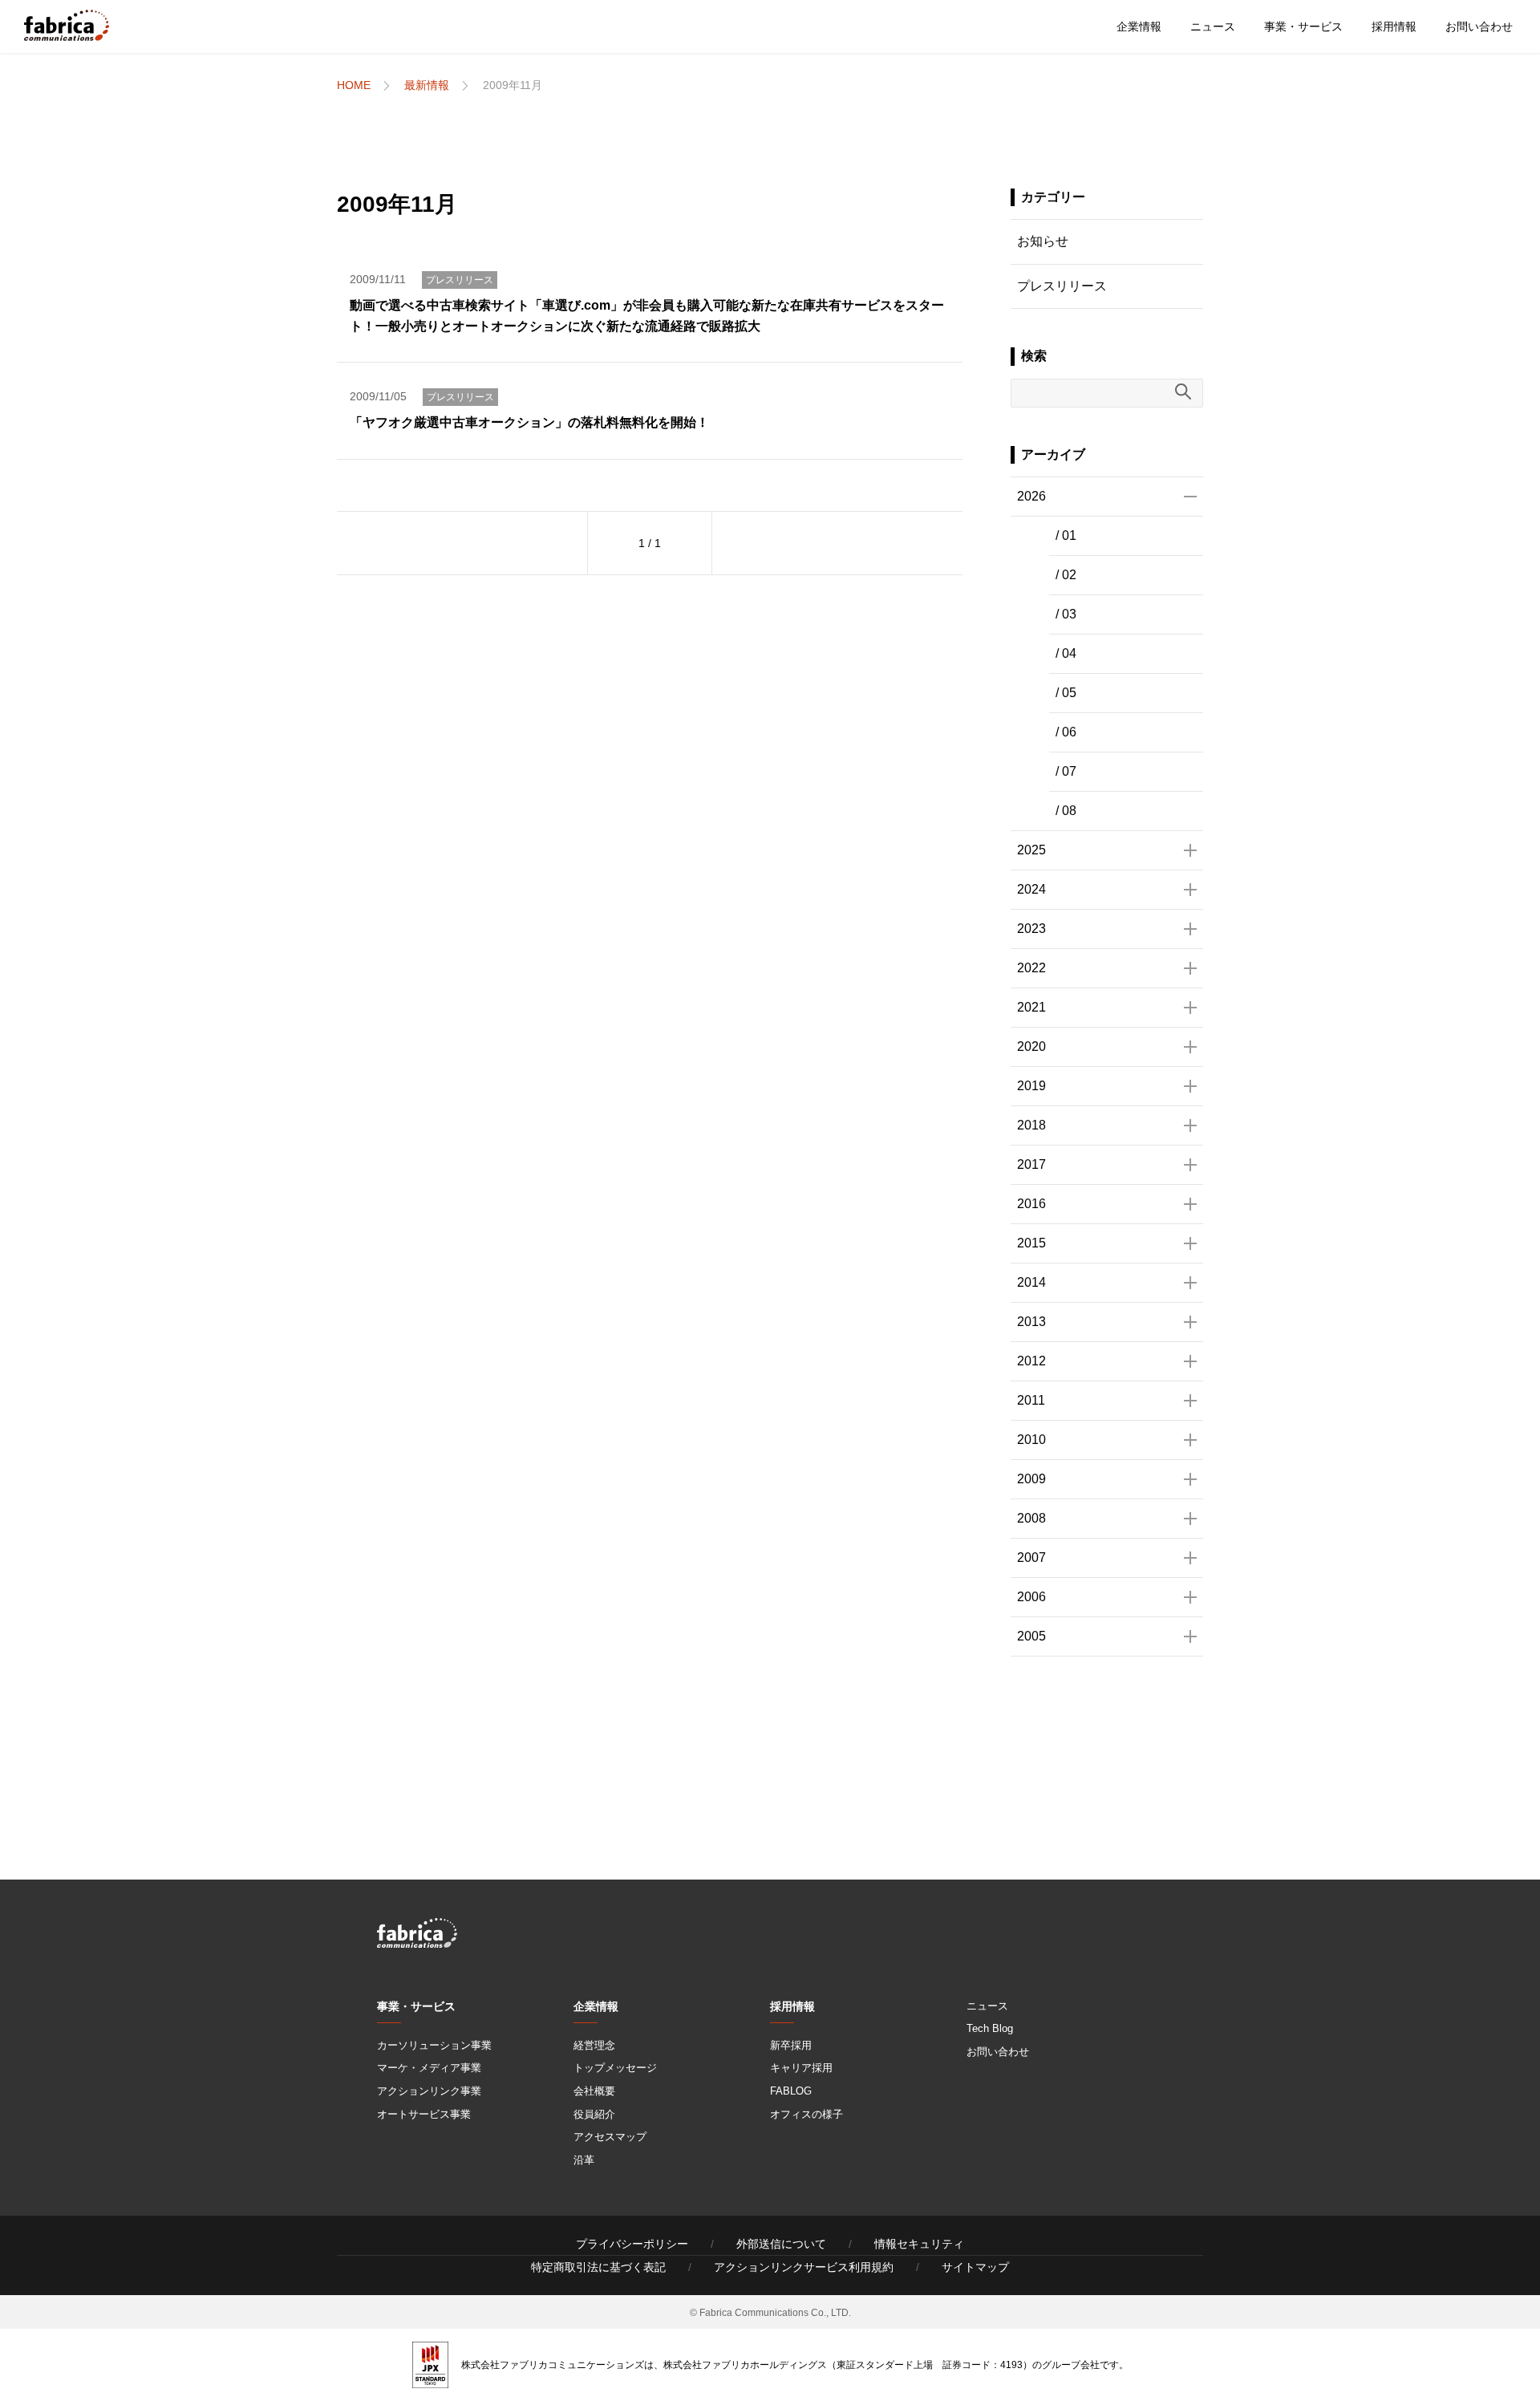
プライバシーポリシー (632, 2244)
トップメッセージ (615, 2068)
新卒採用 (791, 2045)
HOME (354, 85)
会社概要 (594, 2091)
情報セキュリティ (919, 2244)
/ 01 (1066, 535)
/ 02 (1066, 575)
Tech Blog (990, 2028)
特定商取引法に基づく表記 (598, 2267)
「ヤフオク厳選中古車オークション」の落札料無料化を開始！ (529, 422)
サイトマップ (975, 2267)
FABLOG (791, 2091)
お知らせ (1043, 241)
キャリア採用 (801, 2068)
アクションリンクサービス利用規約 (804, 2267)
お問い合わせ (1479, 26)
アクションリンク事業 (429, 2091)
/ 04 (1066, 653)
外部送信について (781, 2244)
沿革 (584, 2160)
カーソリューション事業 (434, 2045)
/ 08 (1066, 811)
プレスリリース (460, 280)
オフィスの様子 (806, 2114)
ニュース (1213, 26)
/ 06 (1066, 732)
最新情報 (427, 85)
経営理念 (594, 2045)
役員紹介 (594, 2114)
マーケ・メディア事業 (429, 2068)
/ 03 (1066, 614)
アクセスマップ (610, 2137)
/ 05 (1066, 693)
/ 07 (1066, 771)
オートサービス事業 (424, 2114)
